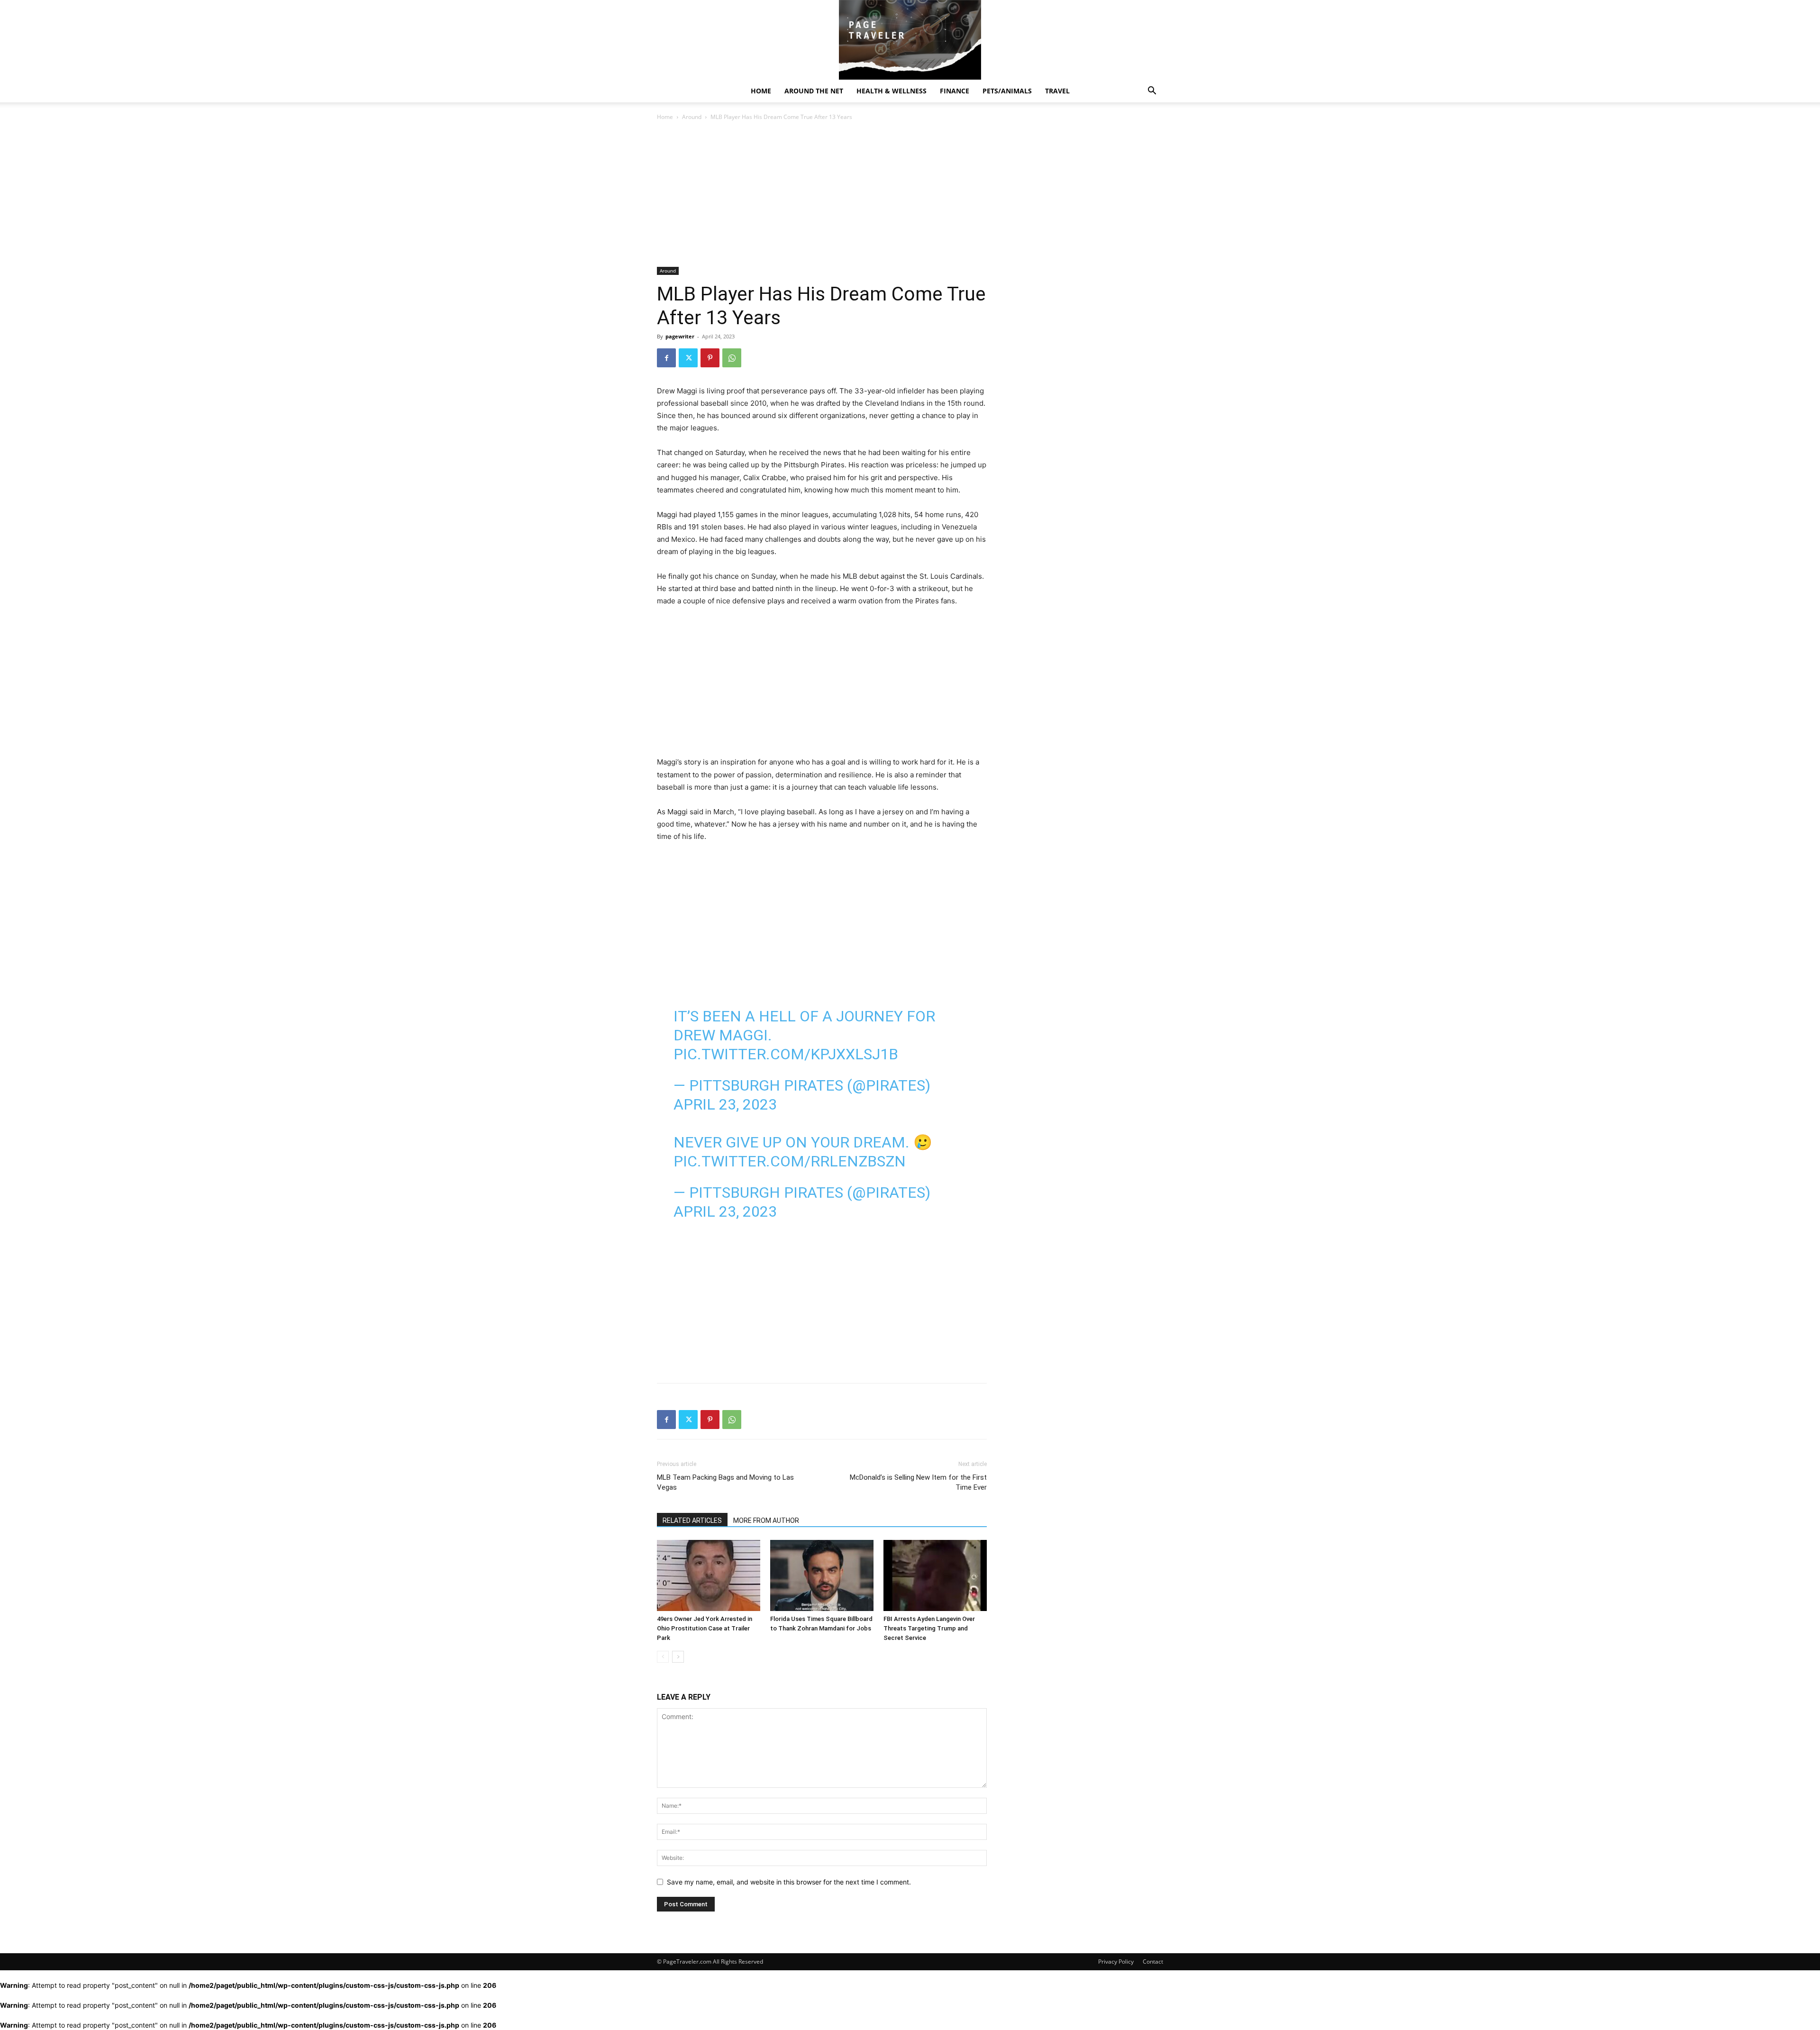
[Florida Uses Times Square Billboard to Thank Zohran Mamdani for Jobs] (822, 1575)
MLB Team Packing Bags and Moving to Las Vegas (725, 1482)
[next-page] (678, 1657)
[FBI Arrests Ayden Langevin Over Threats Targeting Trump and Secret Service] (935, 1575)
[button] (1152, 92)
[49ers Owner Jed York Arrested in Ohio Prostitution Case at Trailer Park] (709, 1575)
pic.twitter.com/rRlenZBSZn (790, 1161)
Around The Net (814, 91)
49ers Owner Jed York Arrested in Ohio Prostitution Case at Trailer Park (705, 1628)
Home (761, 91)
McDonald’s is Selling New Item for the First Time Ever (918, 1482)
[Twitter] (688, 358)
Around (692, 117)
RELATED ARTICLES (692, 1520)
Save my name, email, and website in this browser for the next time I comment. (789, 1882)
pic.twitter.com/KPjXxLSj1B (786, 1054)
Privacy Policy (1116, 1962)
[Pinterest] (710, 358)
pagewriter (680, 336)
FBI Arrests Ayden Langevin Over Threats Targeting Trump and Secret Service (929, 1628)
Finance (955, 91)
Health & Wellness (892, 91)
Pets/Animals (1007, 91)
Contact (1153, 1962)
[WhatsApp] (732, 358)
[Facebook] (666, 358)
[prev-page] (663, 1657)
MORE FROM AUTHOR (766, 1520)
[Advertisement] (822, 197)
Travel (1057, 91)
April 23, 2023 (725, 1104)
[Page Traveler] (910, 40)
